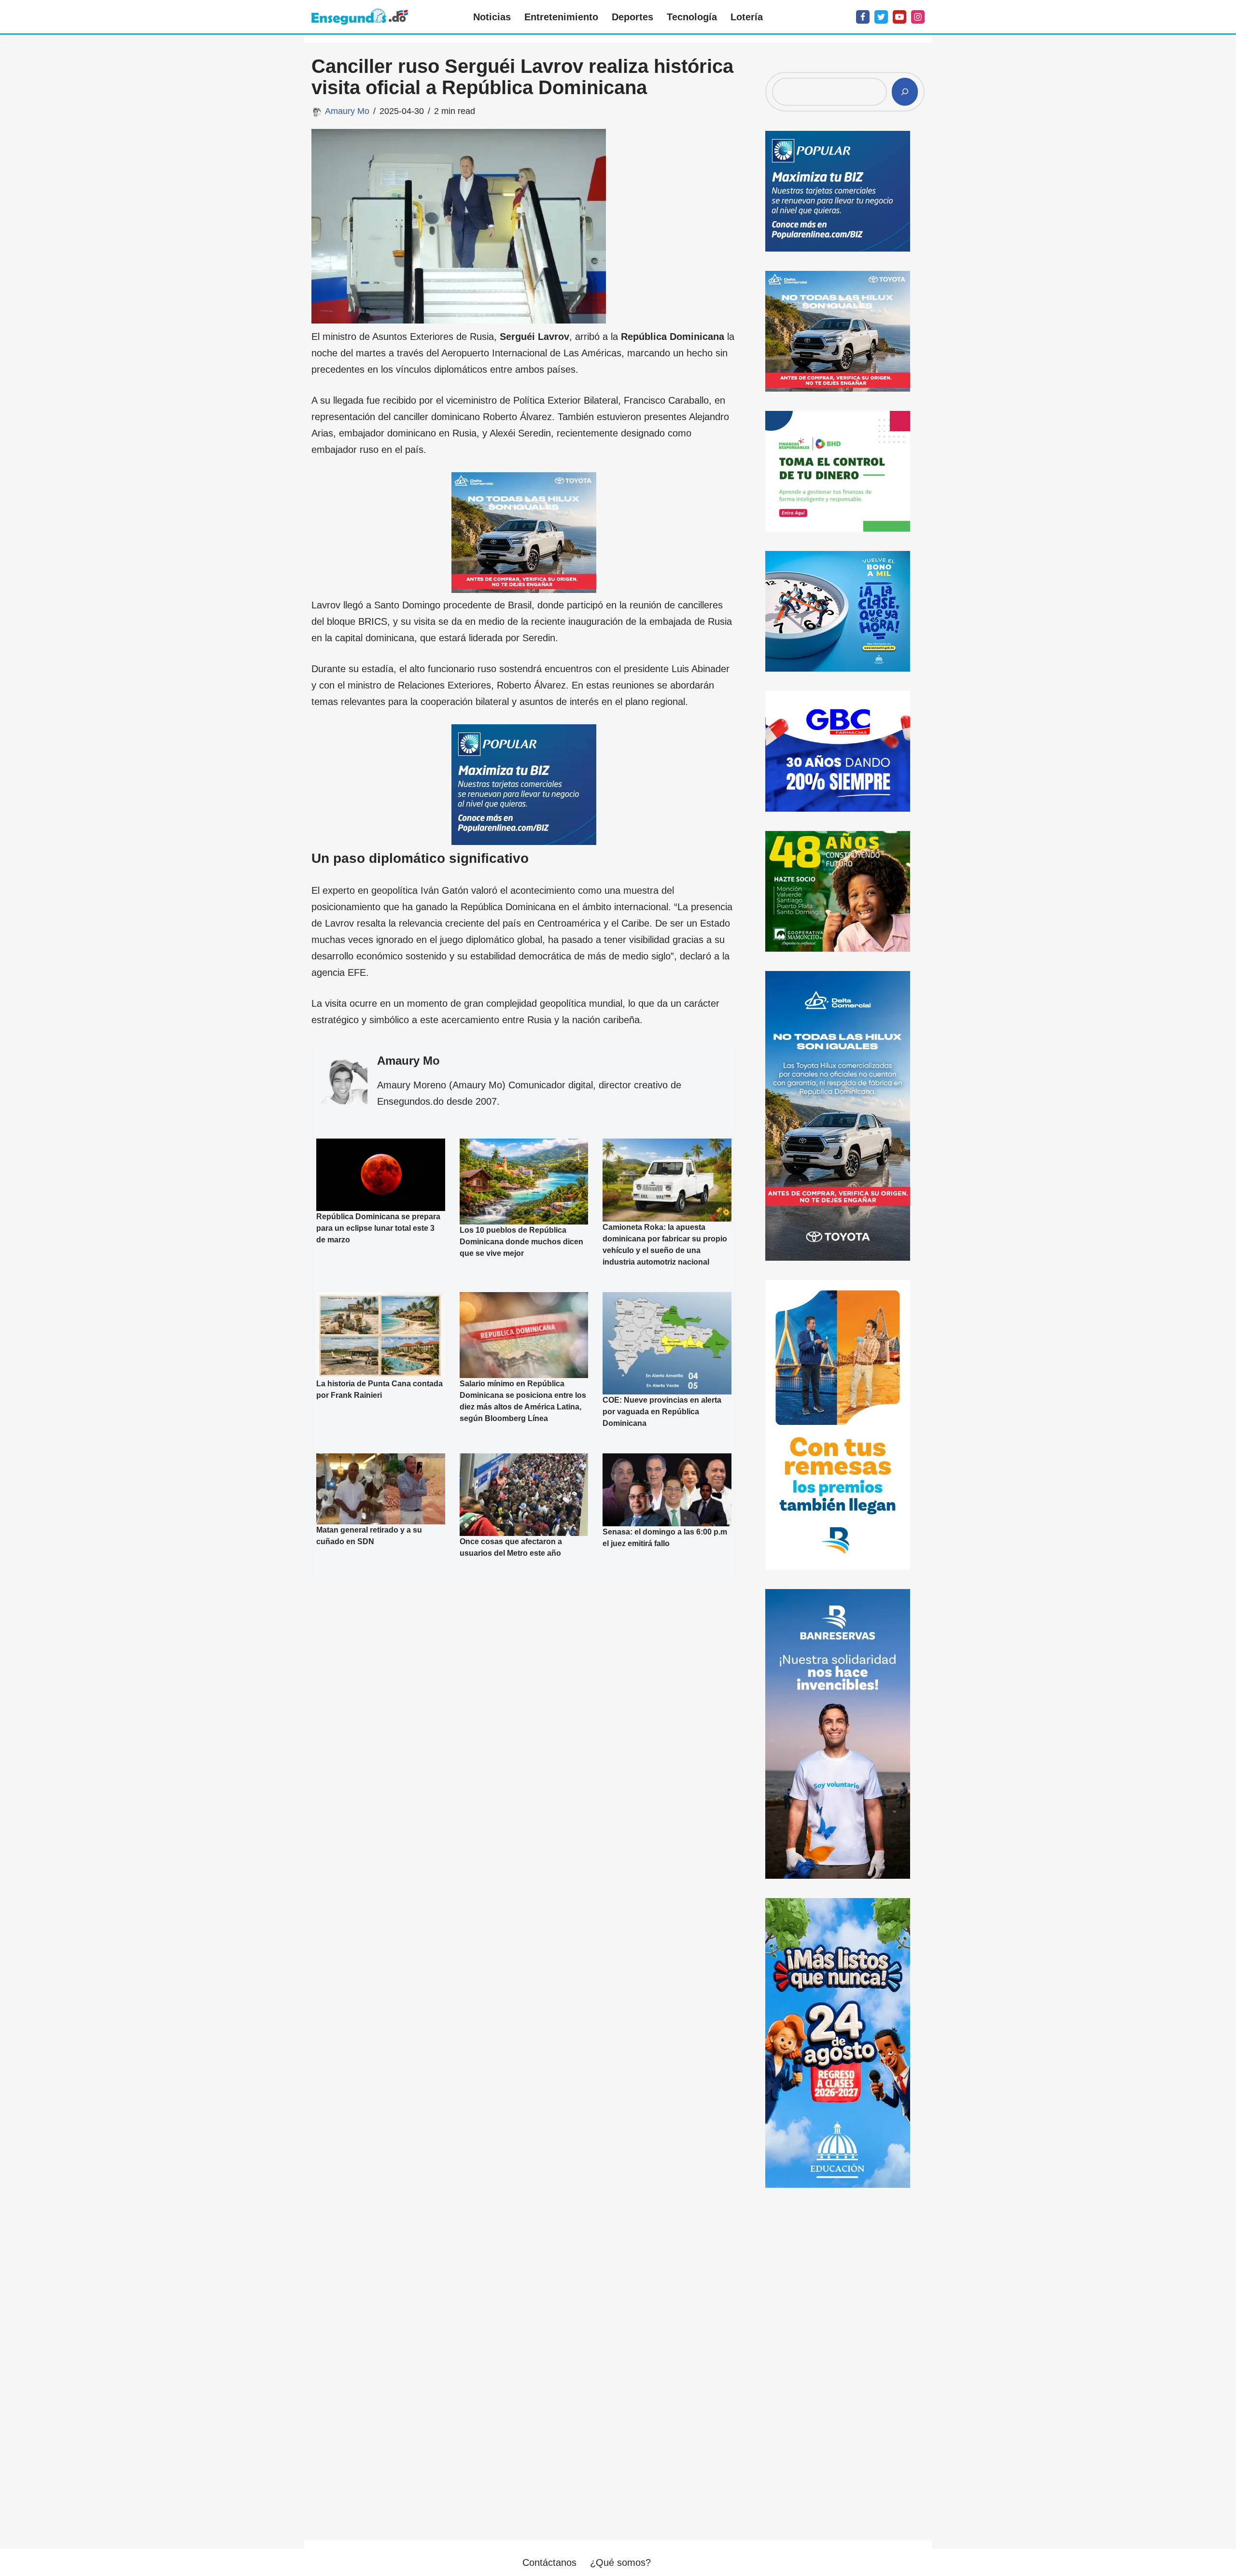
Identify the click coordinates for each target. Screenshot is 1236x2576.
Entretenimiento (561, 17)
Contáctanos (549, 2562)
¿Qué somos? (620, 2562)
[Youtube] (899, 17)
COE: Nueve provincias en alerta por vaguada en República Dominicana (662, 1412)
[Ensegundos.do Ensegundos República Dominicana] (360, 17)
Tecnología (692, 17)
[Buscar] (905, 92)
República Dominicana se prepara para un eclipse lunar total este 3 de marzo (378, 1228)
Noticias (492, 17)
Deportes (632, 17)
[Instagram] (918, 17)
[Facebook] (863, 17)
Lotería (747, 17)
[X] (881, 17)
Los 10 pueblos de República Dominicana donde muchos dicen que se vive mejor (521, 1242)
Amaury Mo (347, 111)
